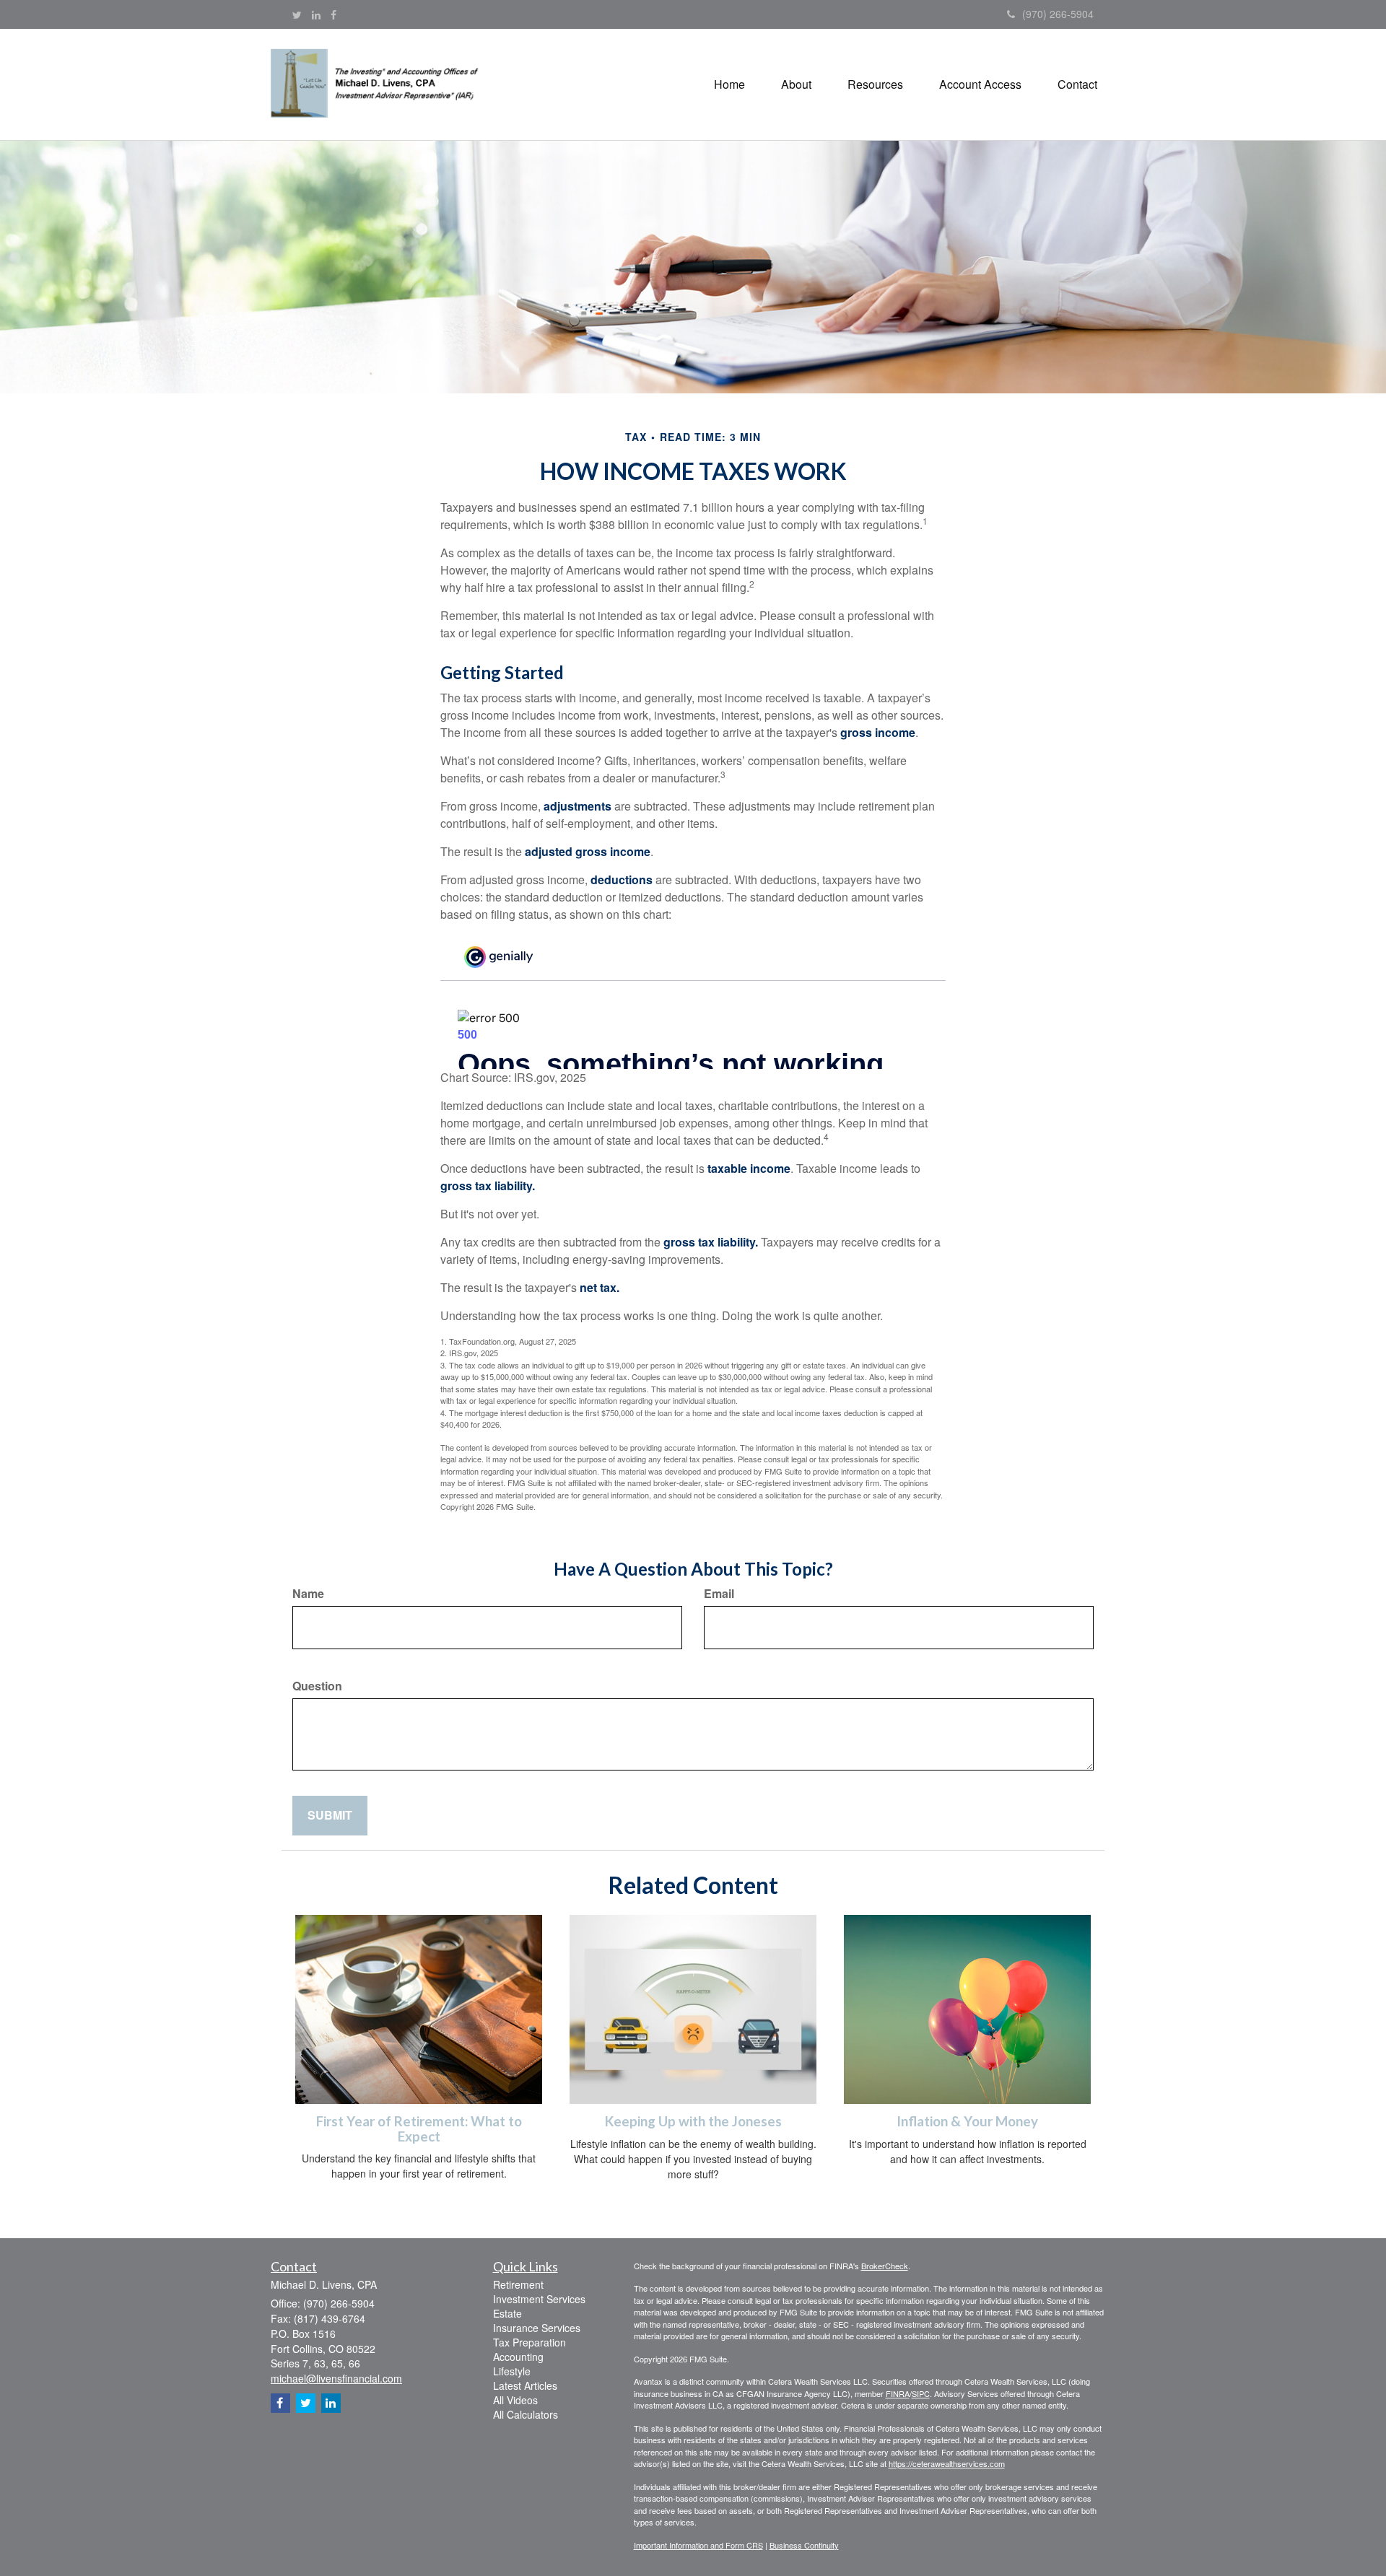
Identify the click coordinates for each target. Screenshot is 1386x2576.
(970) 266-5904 (1058, 14)
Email (719, 1594)
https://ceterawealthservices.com (947, 2463)
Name (308, 1594)
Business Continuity (804, 2545)
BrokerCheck (885, 2266)
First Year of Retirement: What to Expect (419, 2129)
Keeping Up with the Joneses (693, 2121)
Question (317, 1686)
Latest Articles (525, 2385)
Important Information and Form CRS (698, 2545)
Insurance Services (537, 2328)
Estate (507, 2313)
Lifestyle (512, 2371)
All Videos (515, 2400)
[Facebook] (334, 14)
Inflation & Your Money (967, 2121)
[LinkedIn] (316, 14)
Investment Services (539, 2299)
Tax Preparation (529, 2342)
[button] (796, 84)
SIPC (921, 2393)
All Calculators (526, 2414)
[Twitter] (297, 14)
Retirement (518, 2284)
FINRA (898, 2393)
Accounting (518, 2357)
